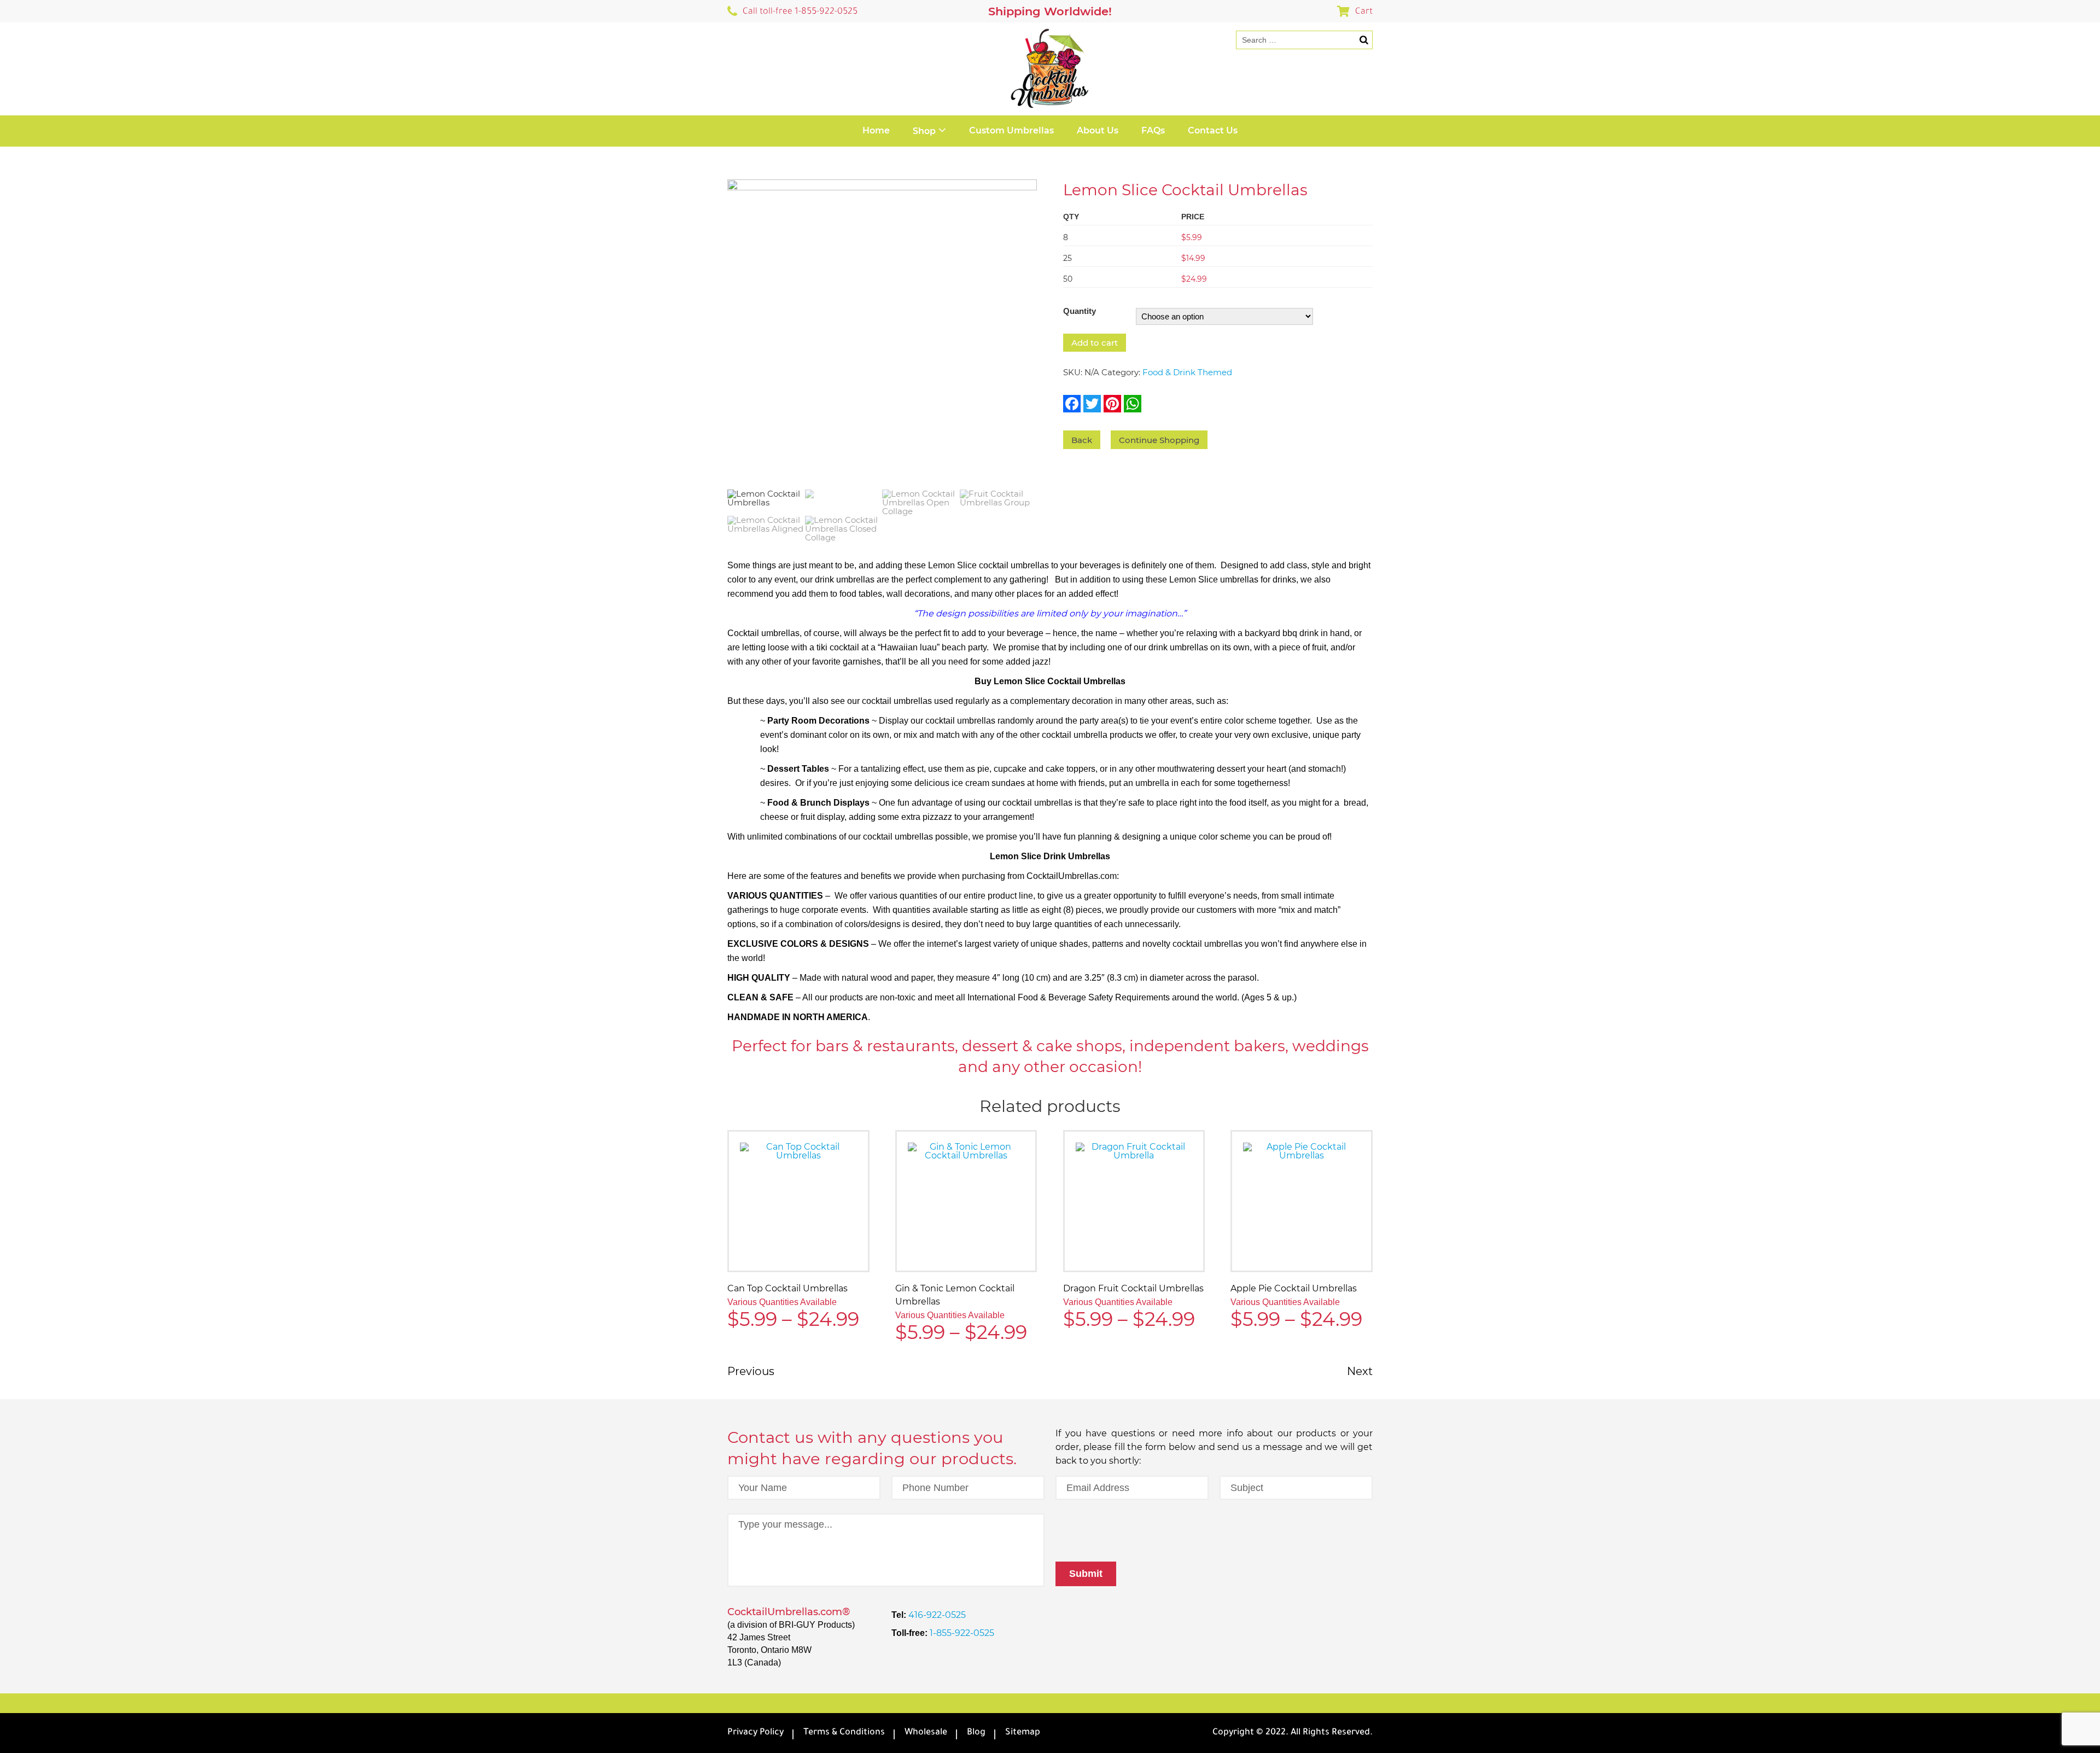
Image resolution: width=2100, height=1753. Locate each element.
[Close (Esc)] (2088, 12)
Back (1082, 440)
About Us (1098, 130)
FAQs (1153, 130)
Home (876, 130)
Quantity (1080, 311)
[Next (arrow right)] (2081, 877)
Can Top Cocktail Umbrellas (787, 1288)
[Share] (2064, 12)
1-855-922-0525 (961, 1633)
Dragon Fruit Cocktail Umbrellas (1133, 1288)
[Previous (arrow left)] (19, 877)
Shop (924, 131)
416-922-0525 (936, 1615)
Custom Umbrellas (1011, 130)
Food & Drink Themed (1187, 372)
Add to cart (1095, 343)
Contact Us (1213, 130)
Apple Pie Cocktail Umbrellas (1294, 1288)
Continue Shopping (1159, 440)
